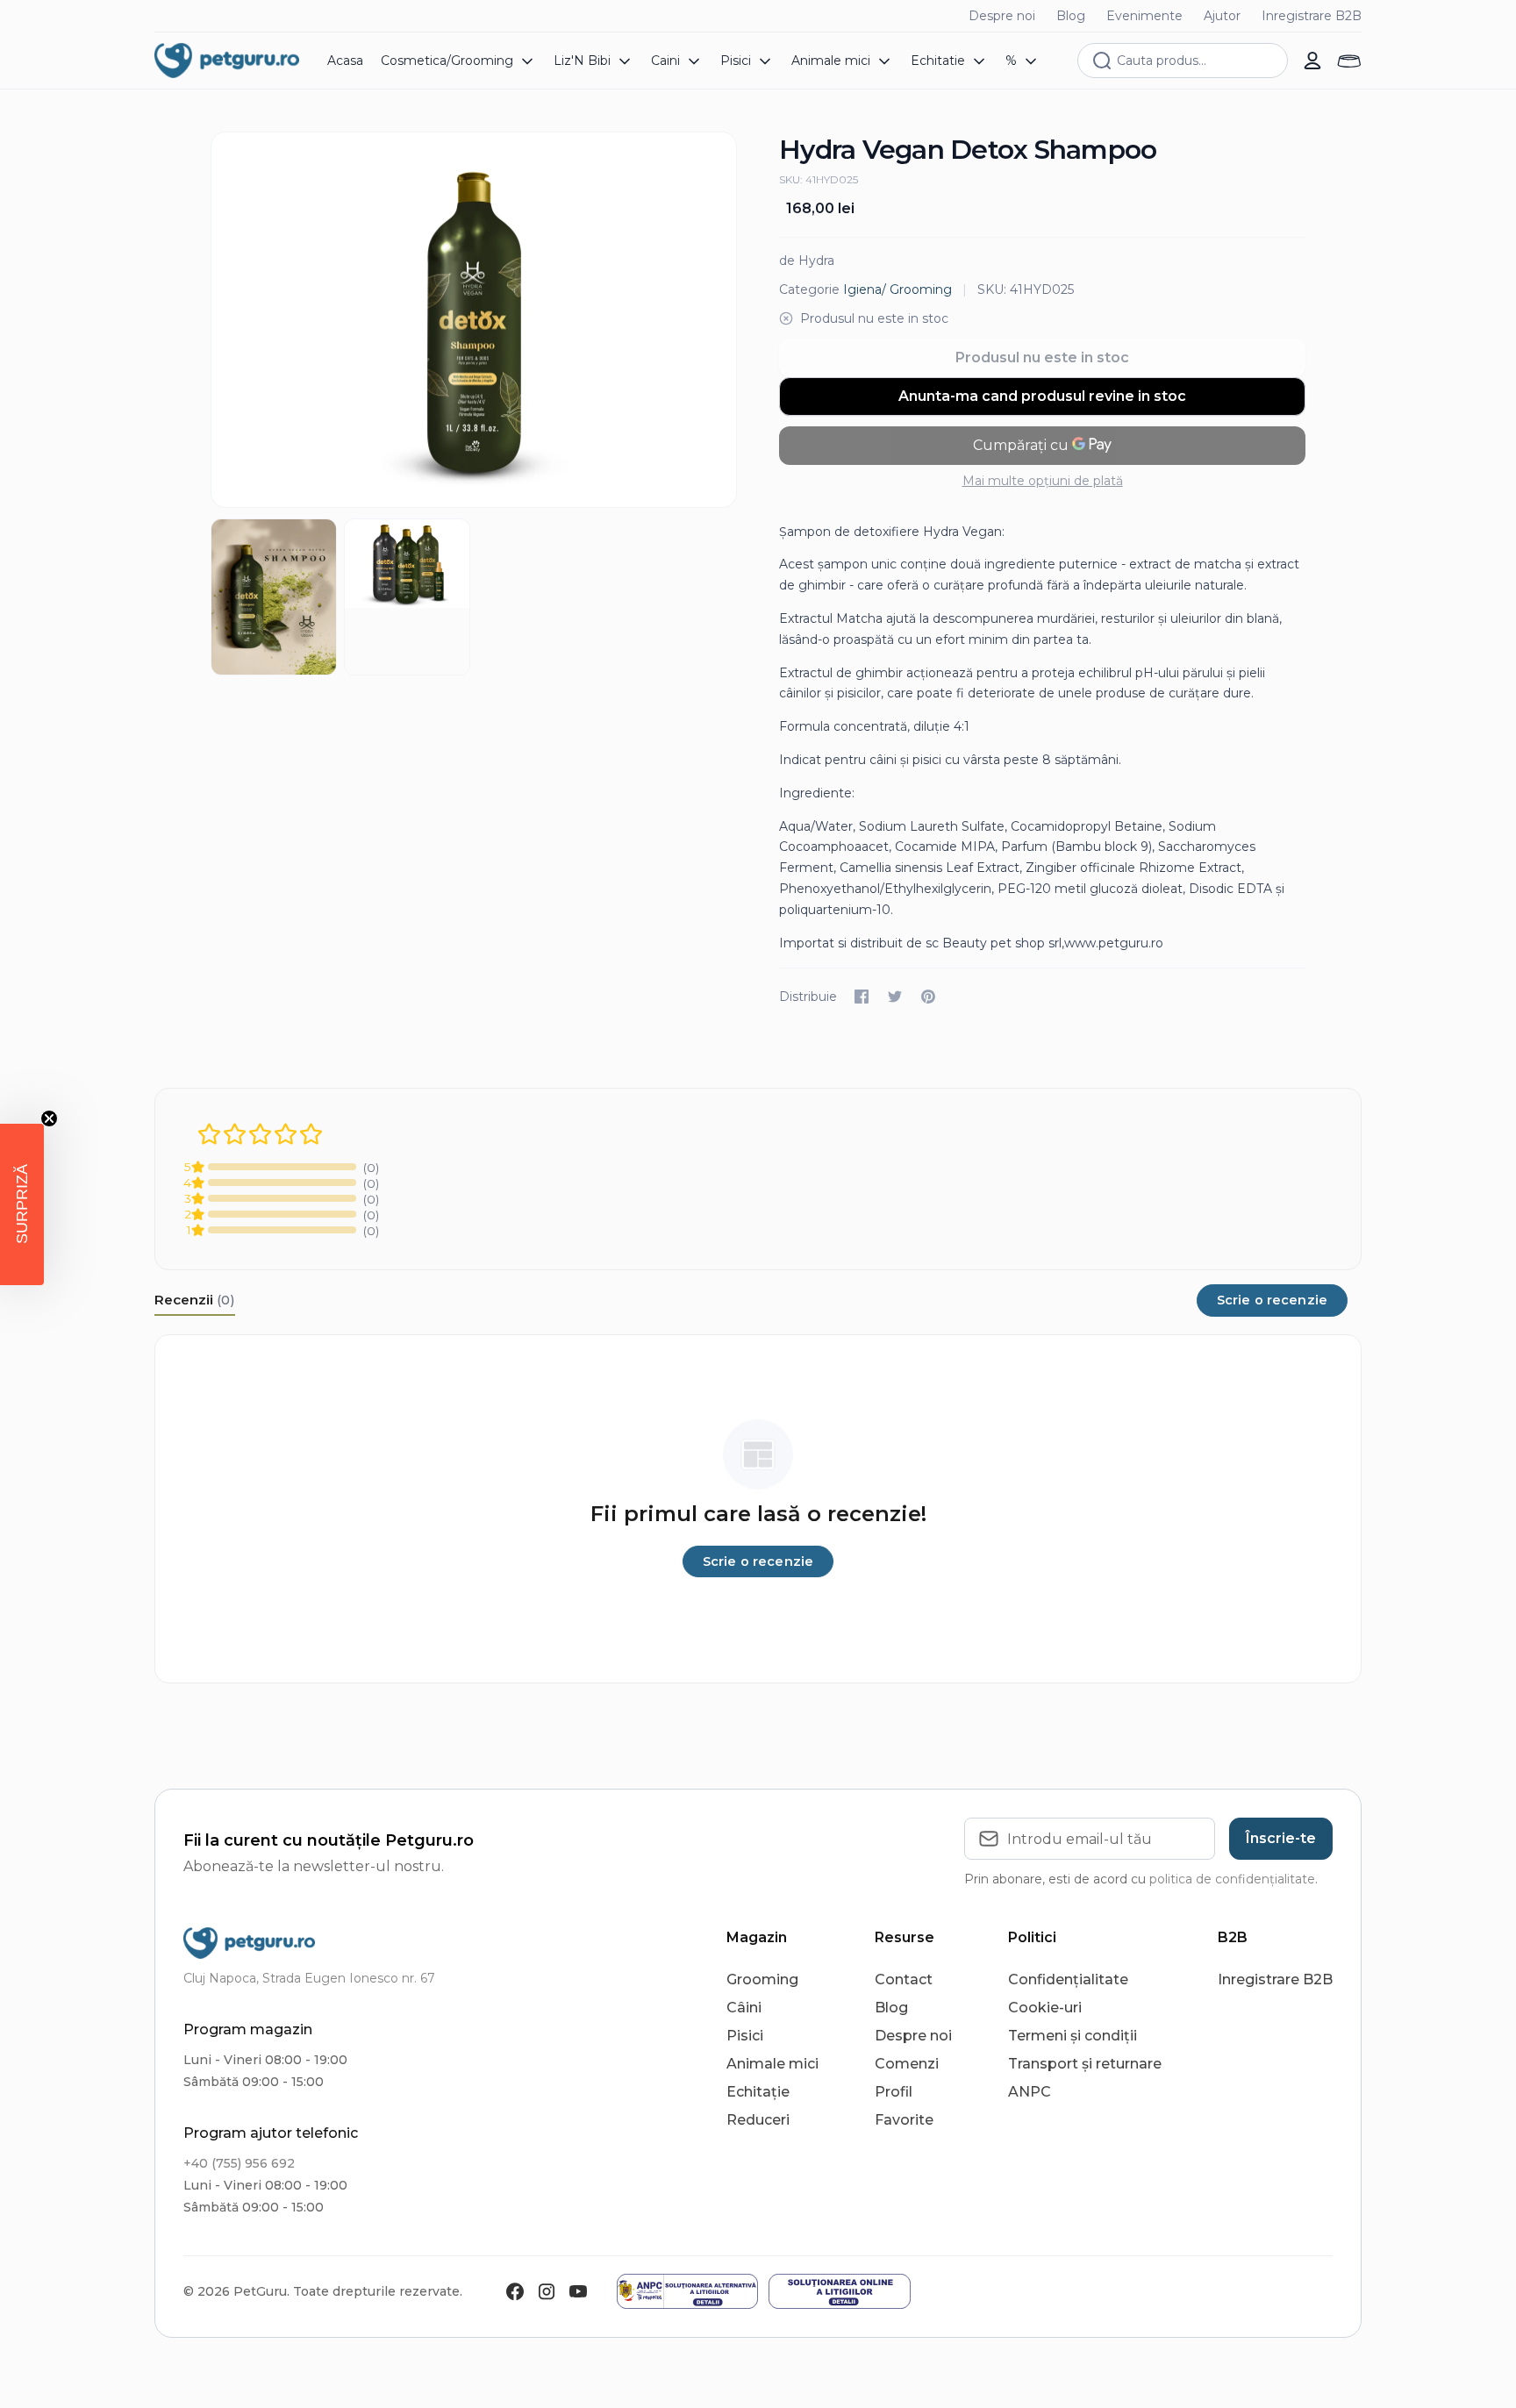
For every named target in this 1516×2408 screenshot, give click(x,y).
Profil (894, 2092)
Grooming (762, 1979)
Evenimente (1144, 16)
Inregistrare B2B (1312, 16)
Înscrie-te (1281, 1838)
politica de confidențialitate (1232, 1879)
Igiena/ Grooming (897, 289)
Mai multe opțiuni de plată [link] (1043, 481)
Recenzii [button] (195, 1300)
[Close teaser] (49, 1118)
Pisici (745, 2036)
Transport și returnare (1085, 2064)
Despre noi (1002, 16)
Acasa (345, 61)
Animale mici (772, 2064)
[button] (22, 1204)
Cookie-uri (1045, 2008)
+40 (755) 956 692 (239, 2163)
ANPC (1030, 2092)
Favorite (904, 2120)
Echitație (758, 2092)
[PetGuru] (227, 61)
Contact (904, 1979)
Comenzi (907, 2064)
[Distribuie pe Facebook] (862, 997)
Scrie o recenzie (1272, 1300)
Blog (1071, 16)
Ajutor (1222, 16)
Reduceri (758, 2120)
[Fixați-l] (928, 997)
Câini (744, 2008)
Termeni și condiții (1073, 2036)
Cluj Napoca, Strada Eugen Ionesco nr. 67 (309, 1978)
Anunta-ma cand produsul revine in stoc (1042, 396)
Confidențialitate (1068, 1979)
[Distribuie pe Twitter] (895, 997)
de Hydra (807, 261)
